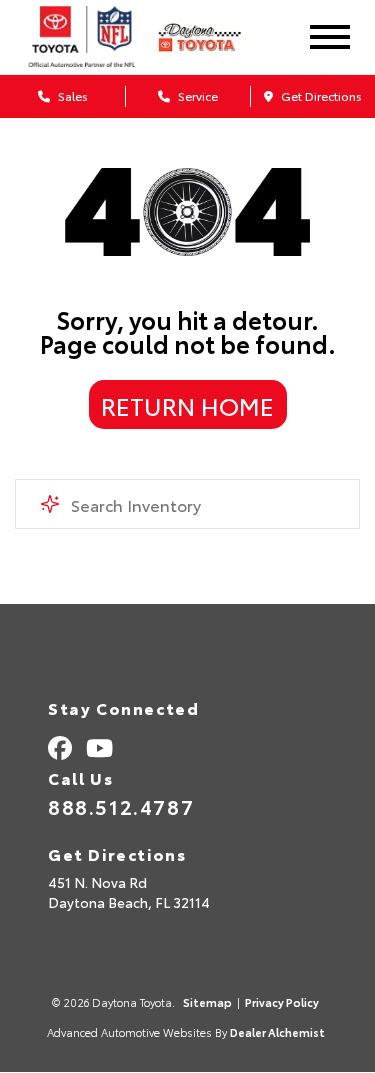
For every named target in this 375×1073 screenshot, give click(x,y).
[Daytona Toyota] (211, 37)
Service (196, 95)
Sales (71, 95)
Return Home (187, 405)
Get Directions (320, 95)
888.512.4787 (121, 806)
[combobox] (187, 504)
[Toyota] (82, 37)
